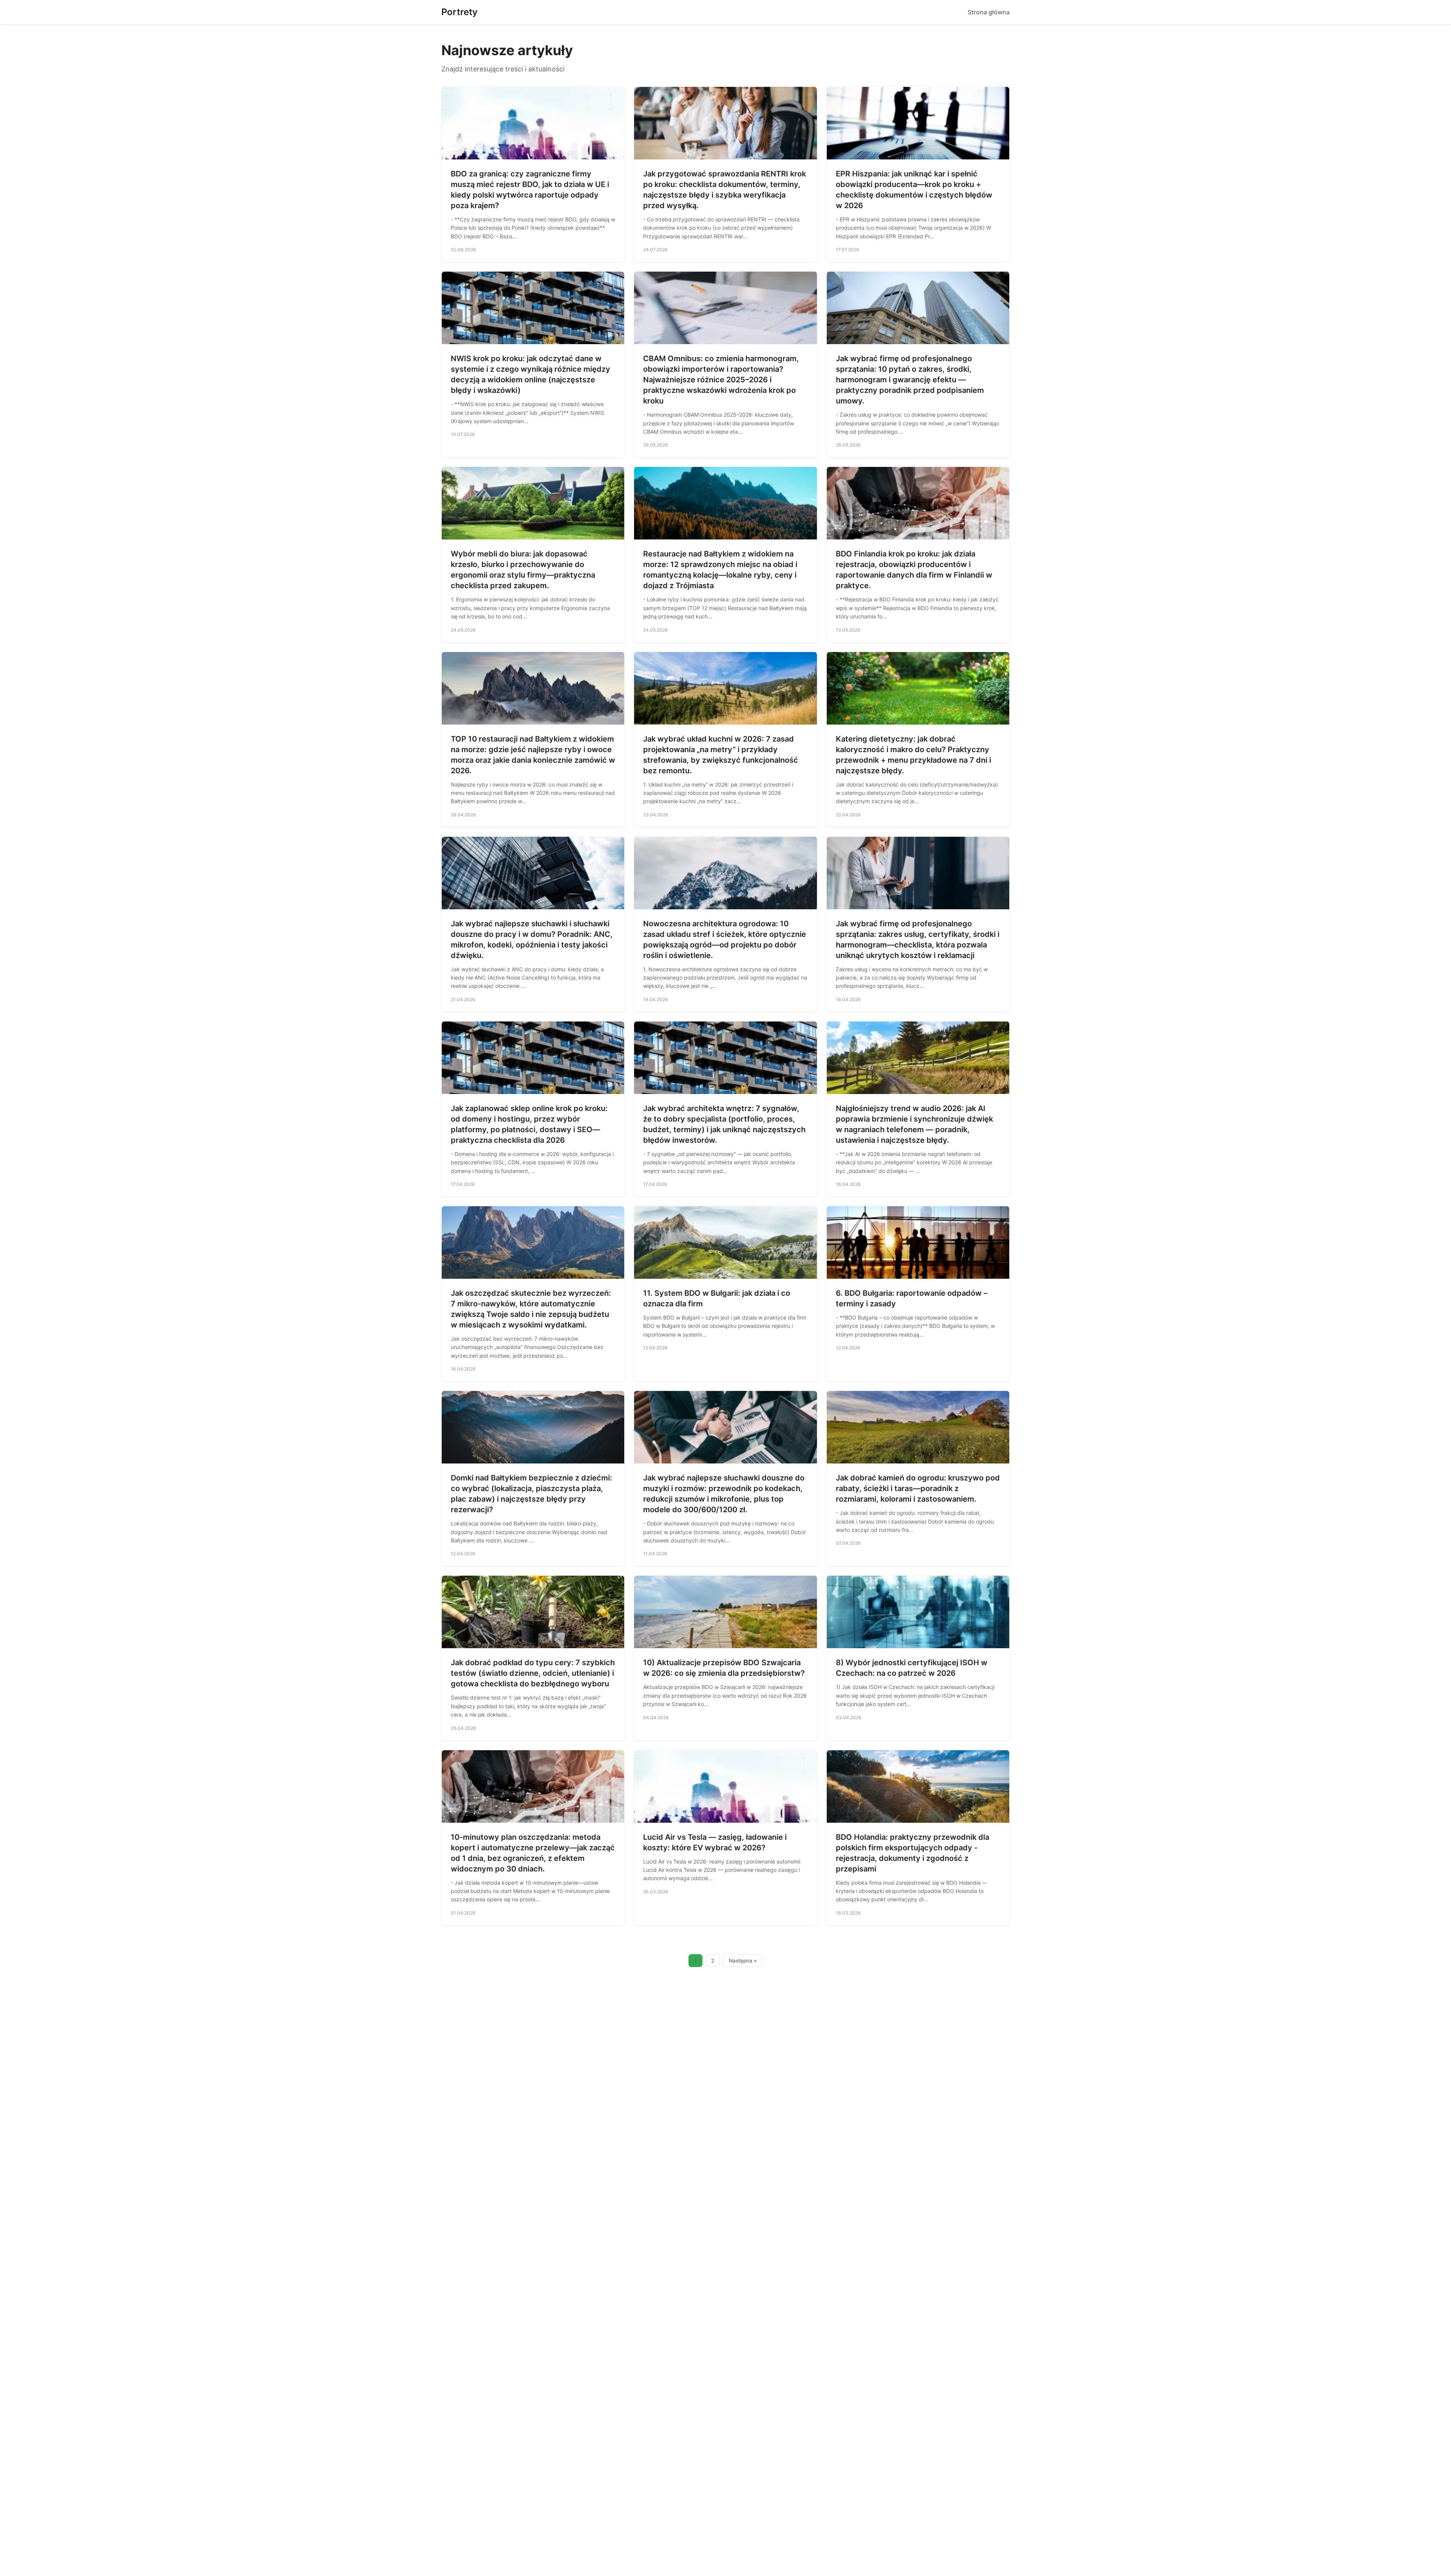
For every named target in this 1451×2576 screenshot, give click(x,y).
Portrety (459, 12)
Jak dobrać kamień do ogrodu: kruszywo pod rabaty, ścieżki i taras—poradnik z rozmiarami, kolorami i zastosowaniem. (918, 1488)
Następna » (743, 1961)
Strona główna (989, 12)
